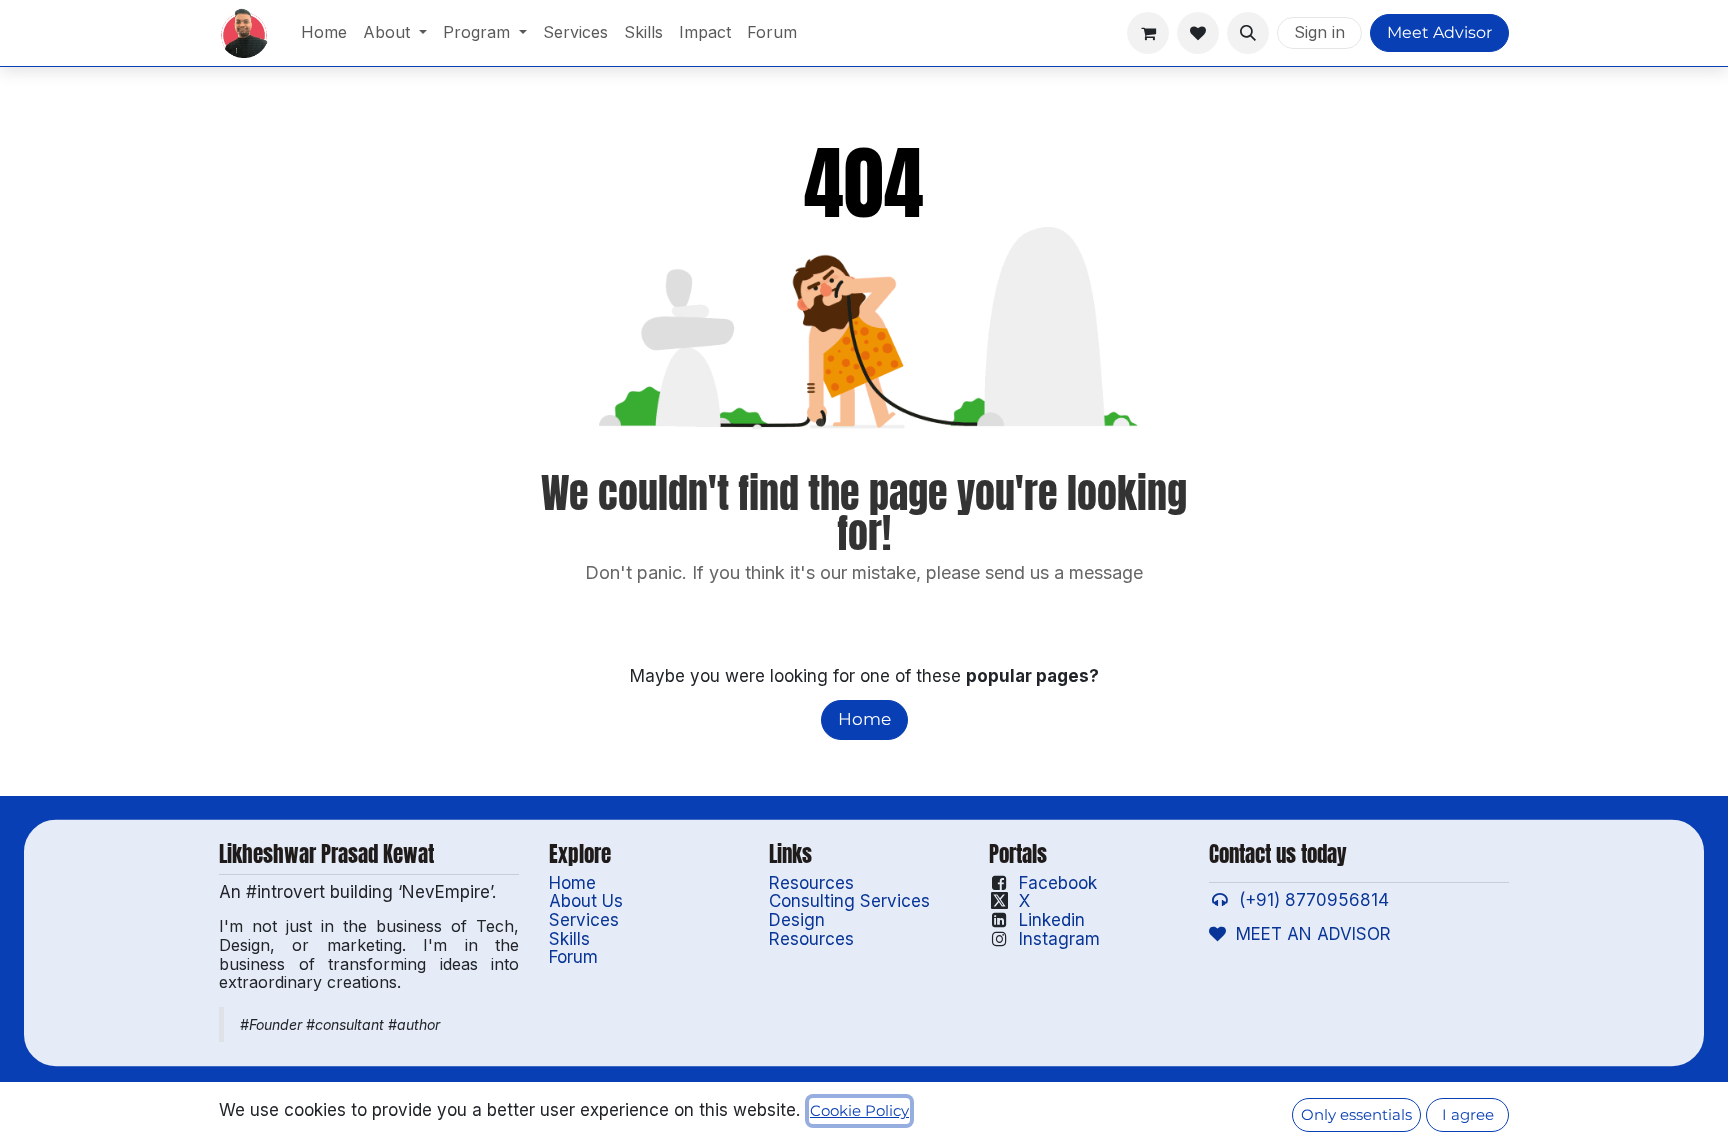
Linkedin (1052, 920)
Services (584, 920)
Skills (569, 939)
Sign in (1319, 32)
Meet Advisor (1439, 32)
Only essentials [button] (1356, 1115)
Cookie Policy (859, 1111)
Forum (573, 957)
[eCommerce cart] (1148, 33)
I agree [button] (1468, 1115)
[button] (1248, 33)
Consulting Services (849, 901)
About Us (586, 901)
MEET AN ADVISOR (1308, 934)
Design (797, 920)
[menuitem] (324, 33)
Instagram (1059, 939)
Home (864, 719)
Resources (811, 883)
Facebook (1058, 883)
